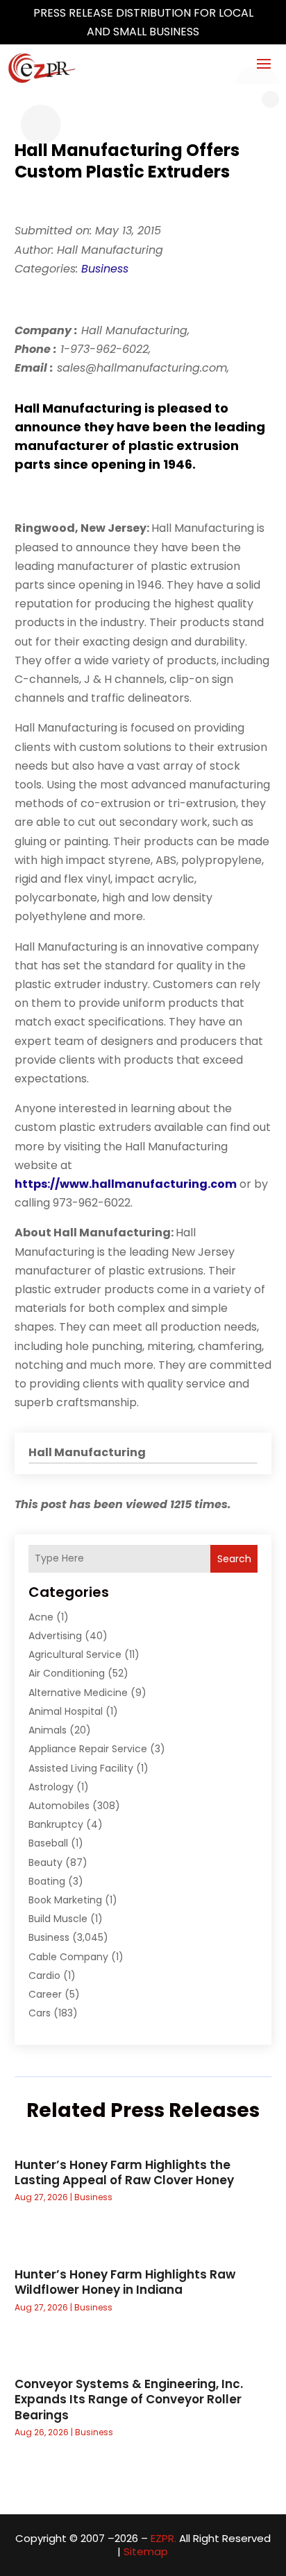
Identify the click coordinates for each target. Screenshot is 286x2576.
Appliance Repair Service (88, 1749)
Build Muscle (58, 1919)
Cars (40, 2013)
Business (105, 269)
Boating (47, 1881)
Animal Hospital (66, 1711)
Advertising (55, 1636)
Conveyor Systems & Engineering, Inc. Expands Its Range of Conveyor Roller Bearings (129, 2399)
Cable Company (68, 1957)
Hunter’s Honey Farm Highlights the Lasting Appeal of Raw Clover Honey (124, 2172)
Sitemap (146, 2551)
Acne (41, 1617)
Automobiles (59, 1806)
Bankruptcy (56, 1824)
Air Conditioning (67, 1673)
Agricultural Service (75, 1654)
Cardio (44, 1976)
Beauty (45, 1862)
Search (234, 1559)
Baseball (48, 1843)
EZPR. (163, 2538)
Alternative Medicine (78, 1693)
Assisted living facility (81, 1768)
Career (45, 1994)
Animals (48, 1730)
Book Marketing (65, 1900)
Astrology (51, 1787)
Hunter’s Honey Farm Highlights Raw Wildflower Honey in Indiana (125, 2282)
